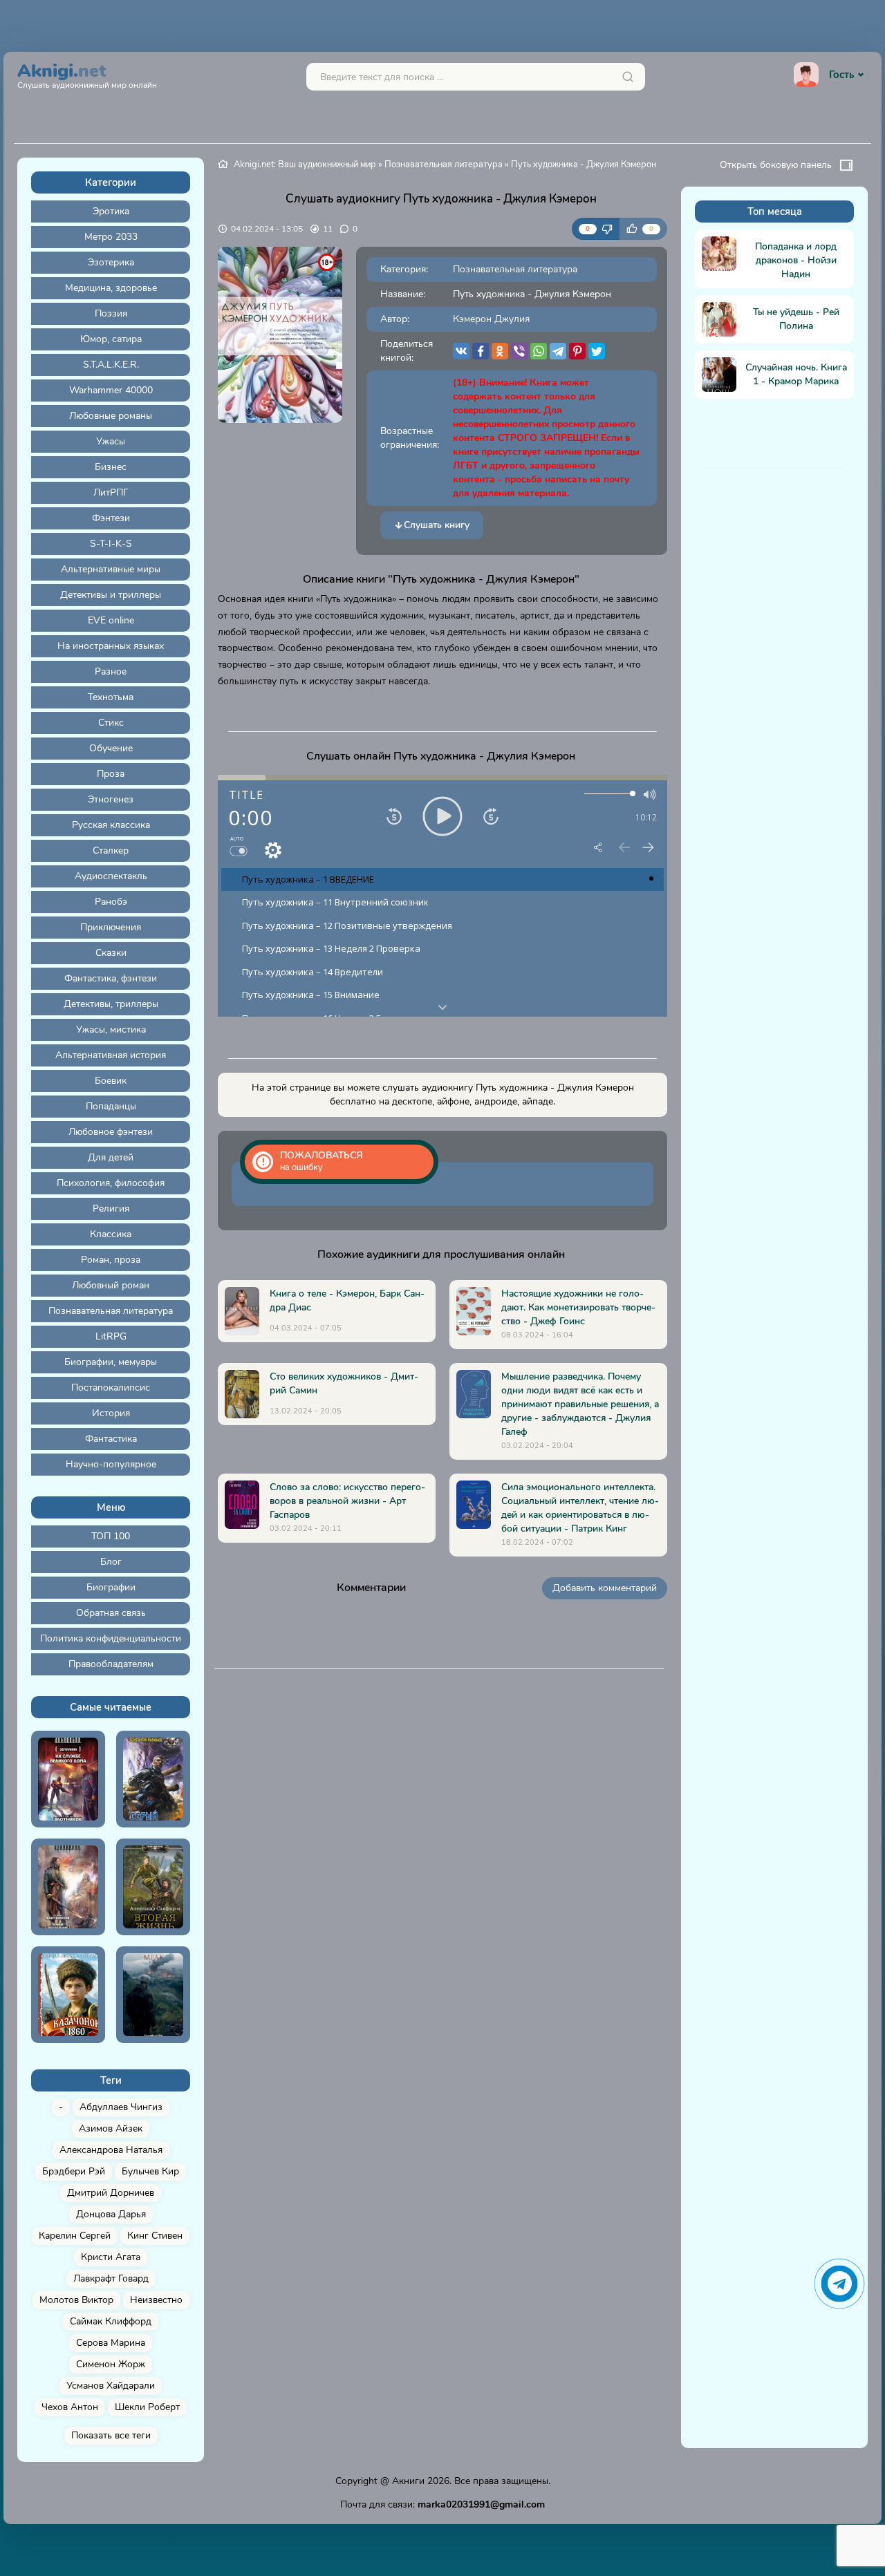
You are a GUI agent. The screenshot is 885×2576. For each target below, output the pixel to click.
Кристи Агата (111, 2257)
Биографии (111, 1587)
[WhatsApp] (539, 351)
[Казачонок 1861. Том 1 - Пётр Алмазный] (68, 1995)
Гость (841, 75)
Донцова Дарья (111, 2214)
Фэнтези (111, 518)
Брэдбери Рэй (74, 2171)
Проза (111, 774)
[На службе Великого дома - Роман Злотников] (68, 1779)
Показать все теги (111, 2435)
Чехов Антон (70, 2407)
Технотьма (111, 697)
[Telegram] (558, 351)
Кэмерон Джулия (491, 319)
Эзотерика (111, 262)
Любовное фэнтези (111, 1132)
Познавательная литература (111, 1311)
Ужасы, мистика (111, 1030)
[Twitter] (597, 351)
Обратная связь (111, 1613)
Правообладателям (111, 1664)
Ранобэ (111, 902)
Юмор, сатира (111, 339)
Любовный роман (111, 1285)
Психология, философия (111, 1183)
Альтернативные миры (111, 569)
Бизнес (111, 467)
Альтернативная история (111, 1055)
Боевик (111, 1081)
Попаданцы (111, 1106)
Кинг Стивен (155, 2236)
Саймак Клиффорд (111, 2321)
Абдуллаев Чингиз (121, 2107)
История (111, 1413)
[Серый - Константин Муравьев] (153, 1779)
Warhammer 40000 (111, 390)
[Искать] (628, 77)
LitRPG (111, 1336)
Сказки (111, 953)
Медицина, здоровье (111, 288)
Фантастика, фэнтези (111, 978)
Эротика (111, 211)
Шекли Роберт (147, 2407)
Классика (111, 1234)
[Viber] (519, 351)
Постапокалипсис (111, 1388)
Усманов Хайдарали (111, 2386)
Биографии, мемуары (111, 1362)
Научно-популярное (111, 1464)
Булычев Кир (150, 2171)
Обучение (111, 748)
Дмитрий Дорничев (111, 2193)
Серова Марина (111, 2343)
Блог (111, 1562)
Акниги (408, 2481)
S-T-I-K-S (111, 544)
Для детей (111, 1157)
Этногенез (111, 799)
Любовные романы (111, 416)
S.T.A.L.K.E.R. (111, 365)
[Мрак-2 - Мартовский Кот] (153, 1995)
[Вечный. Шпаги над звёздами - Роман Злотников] (68, 1887)
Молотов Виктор (76, 2300)
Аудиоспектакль (111, 876)
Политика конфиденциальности (111, 1638)
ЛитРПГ (111, 492)
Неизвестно (156, 2300)
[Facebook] (481, 351)
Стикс (111, 723)
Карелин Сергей (75, 2236)
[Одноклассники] (500, 351)
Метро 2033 (111, 237)
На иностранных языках (111, 646)
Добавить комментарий (605, 1588)
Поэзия (111, 313)
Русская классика (111, 825)
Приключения (111, 927)
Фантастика (111, 1439)
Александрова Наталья (111, 2150)
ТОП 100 (111, 1536)
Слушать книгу (437, 525)
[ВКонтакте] (461, 351)
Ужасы (111, 441)
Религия (111, 1209)
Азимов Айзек (111, 2128)
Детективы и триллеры (111, 595)
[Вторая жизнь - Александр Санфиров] (153, 1887)
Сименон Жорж (111, 2364)
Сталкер (111, 850)
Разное (111, 671)
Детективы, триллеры (111, 1004)
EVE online (111, 620)
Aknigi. (87, 74)
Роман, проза (111, 1260)
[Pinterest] (577, 351)
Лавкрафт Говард (111, 2278)
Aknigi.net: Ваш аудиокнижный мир (305, 164)
